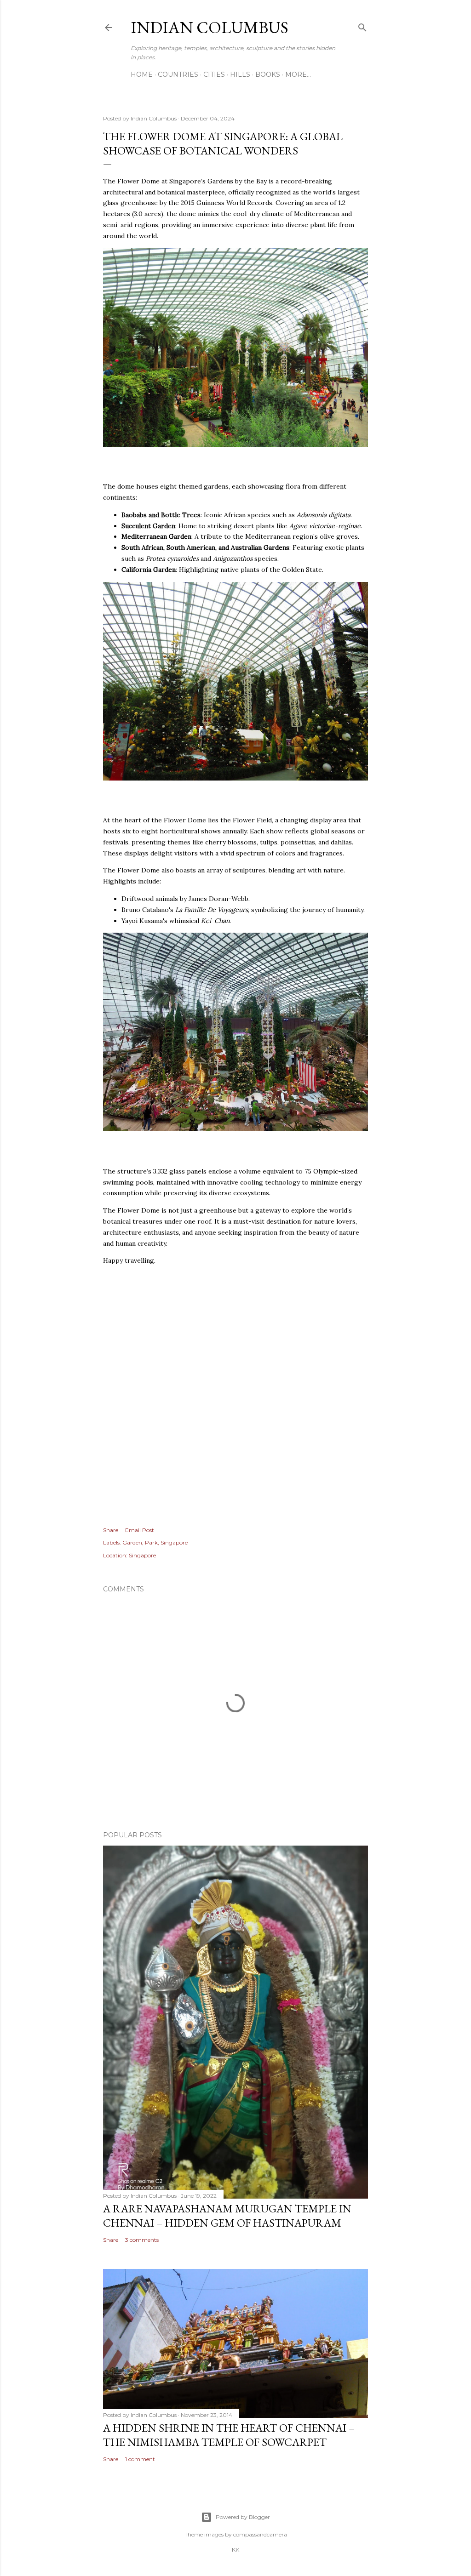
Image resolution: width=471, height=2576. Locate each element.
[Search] (362, 26)
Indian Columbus (210, 27)
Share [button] (111, 1530)
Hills (240, 74)
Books (268, 74)
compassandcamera (260, 2534)
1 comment (140, 2459)
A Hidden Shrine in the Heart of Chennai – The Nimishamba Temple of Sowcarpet (229, 2435)
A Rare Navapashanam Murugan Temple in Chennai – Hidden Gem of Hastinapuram (227, 2216)
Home (142, 74)
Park (151, 1542)
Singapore (174, 1542)
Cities (214, 74)
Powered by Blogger (243, 2517)
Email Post (140, 1530)
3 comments (142, 2240)
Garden (132, 1542)
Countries (178, 74)
